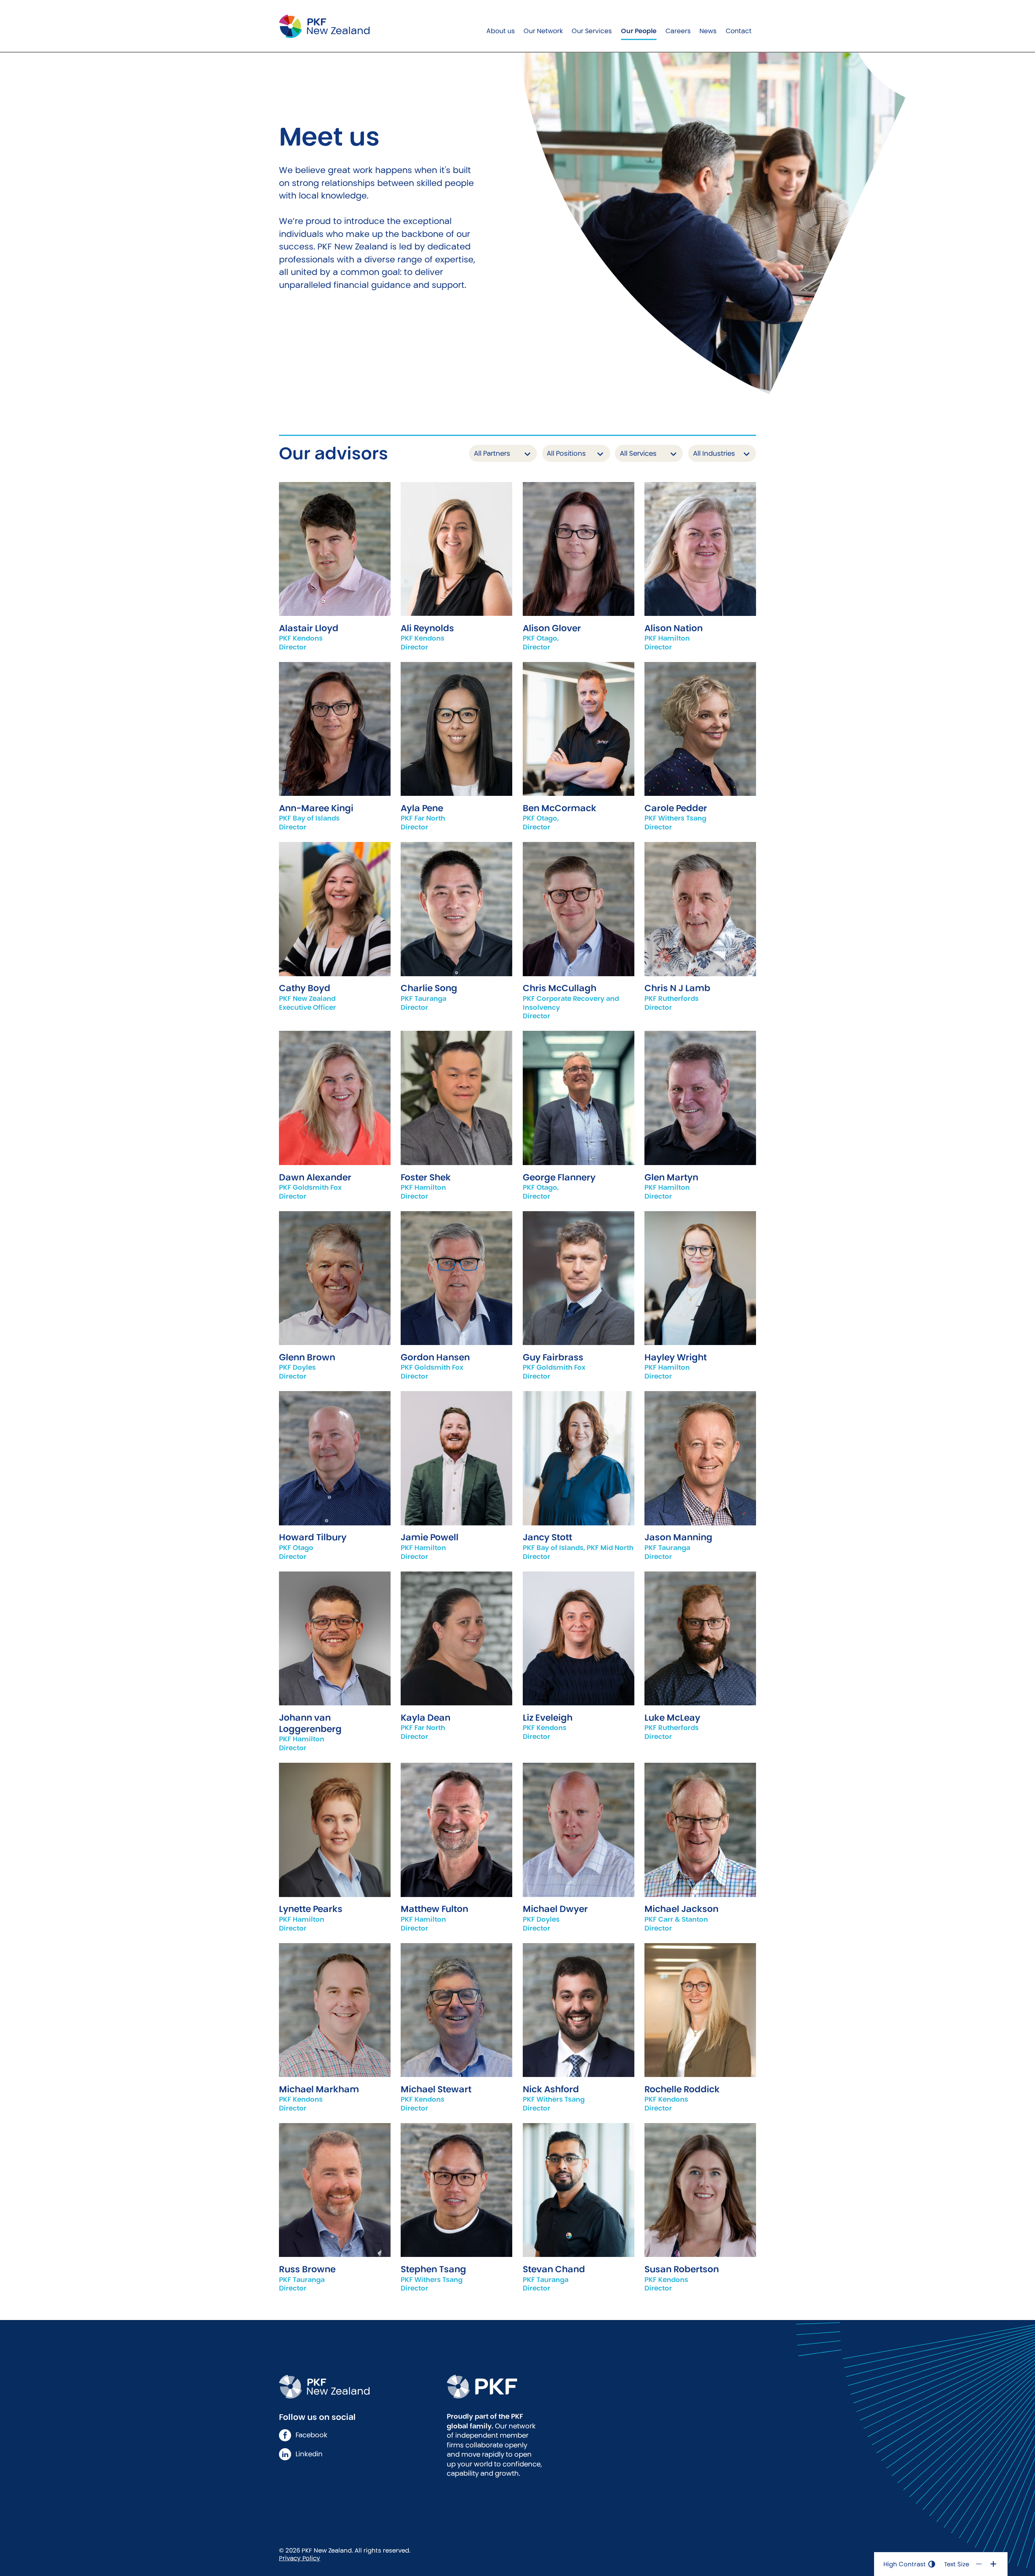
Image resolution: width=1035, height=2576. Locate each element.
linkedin (309, 2454)
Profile (335, 536)
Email (335, 562)
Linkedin (335, 935)
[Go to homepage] (324, 26)
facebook (312, 2435)
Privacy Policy (300, 2558)
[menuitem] (500, 26)
